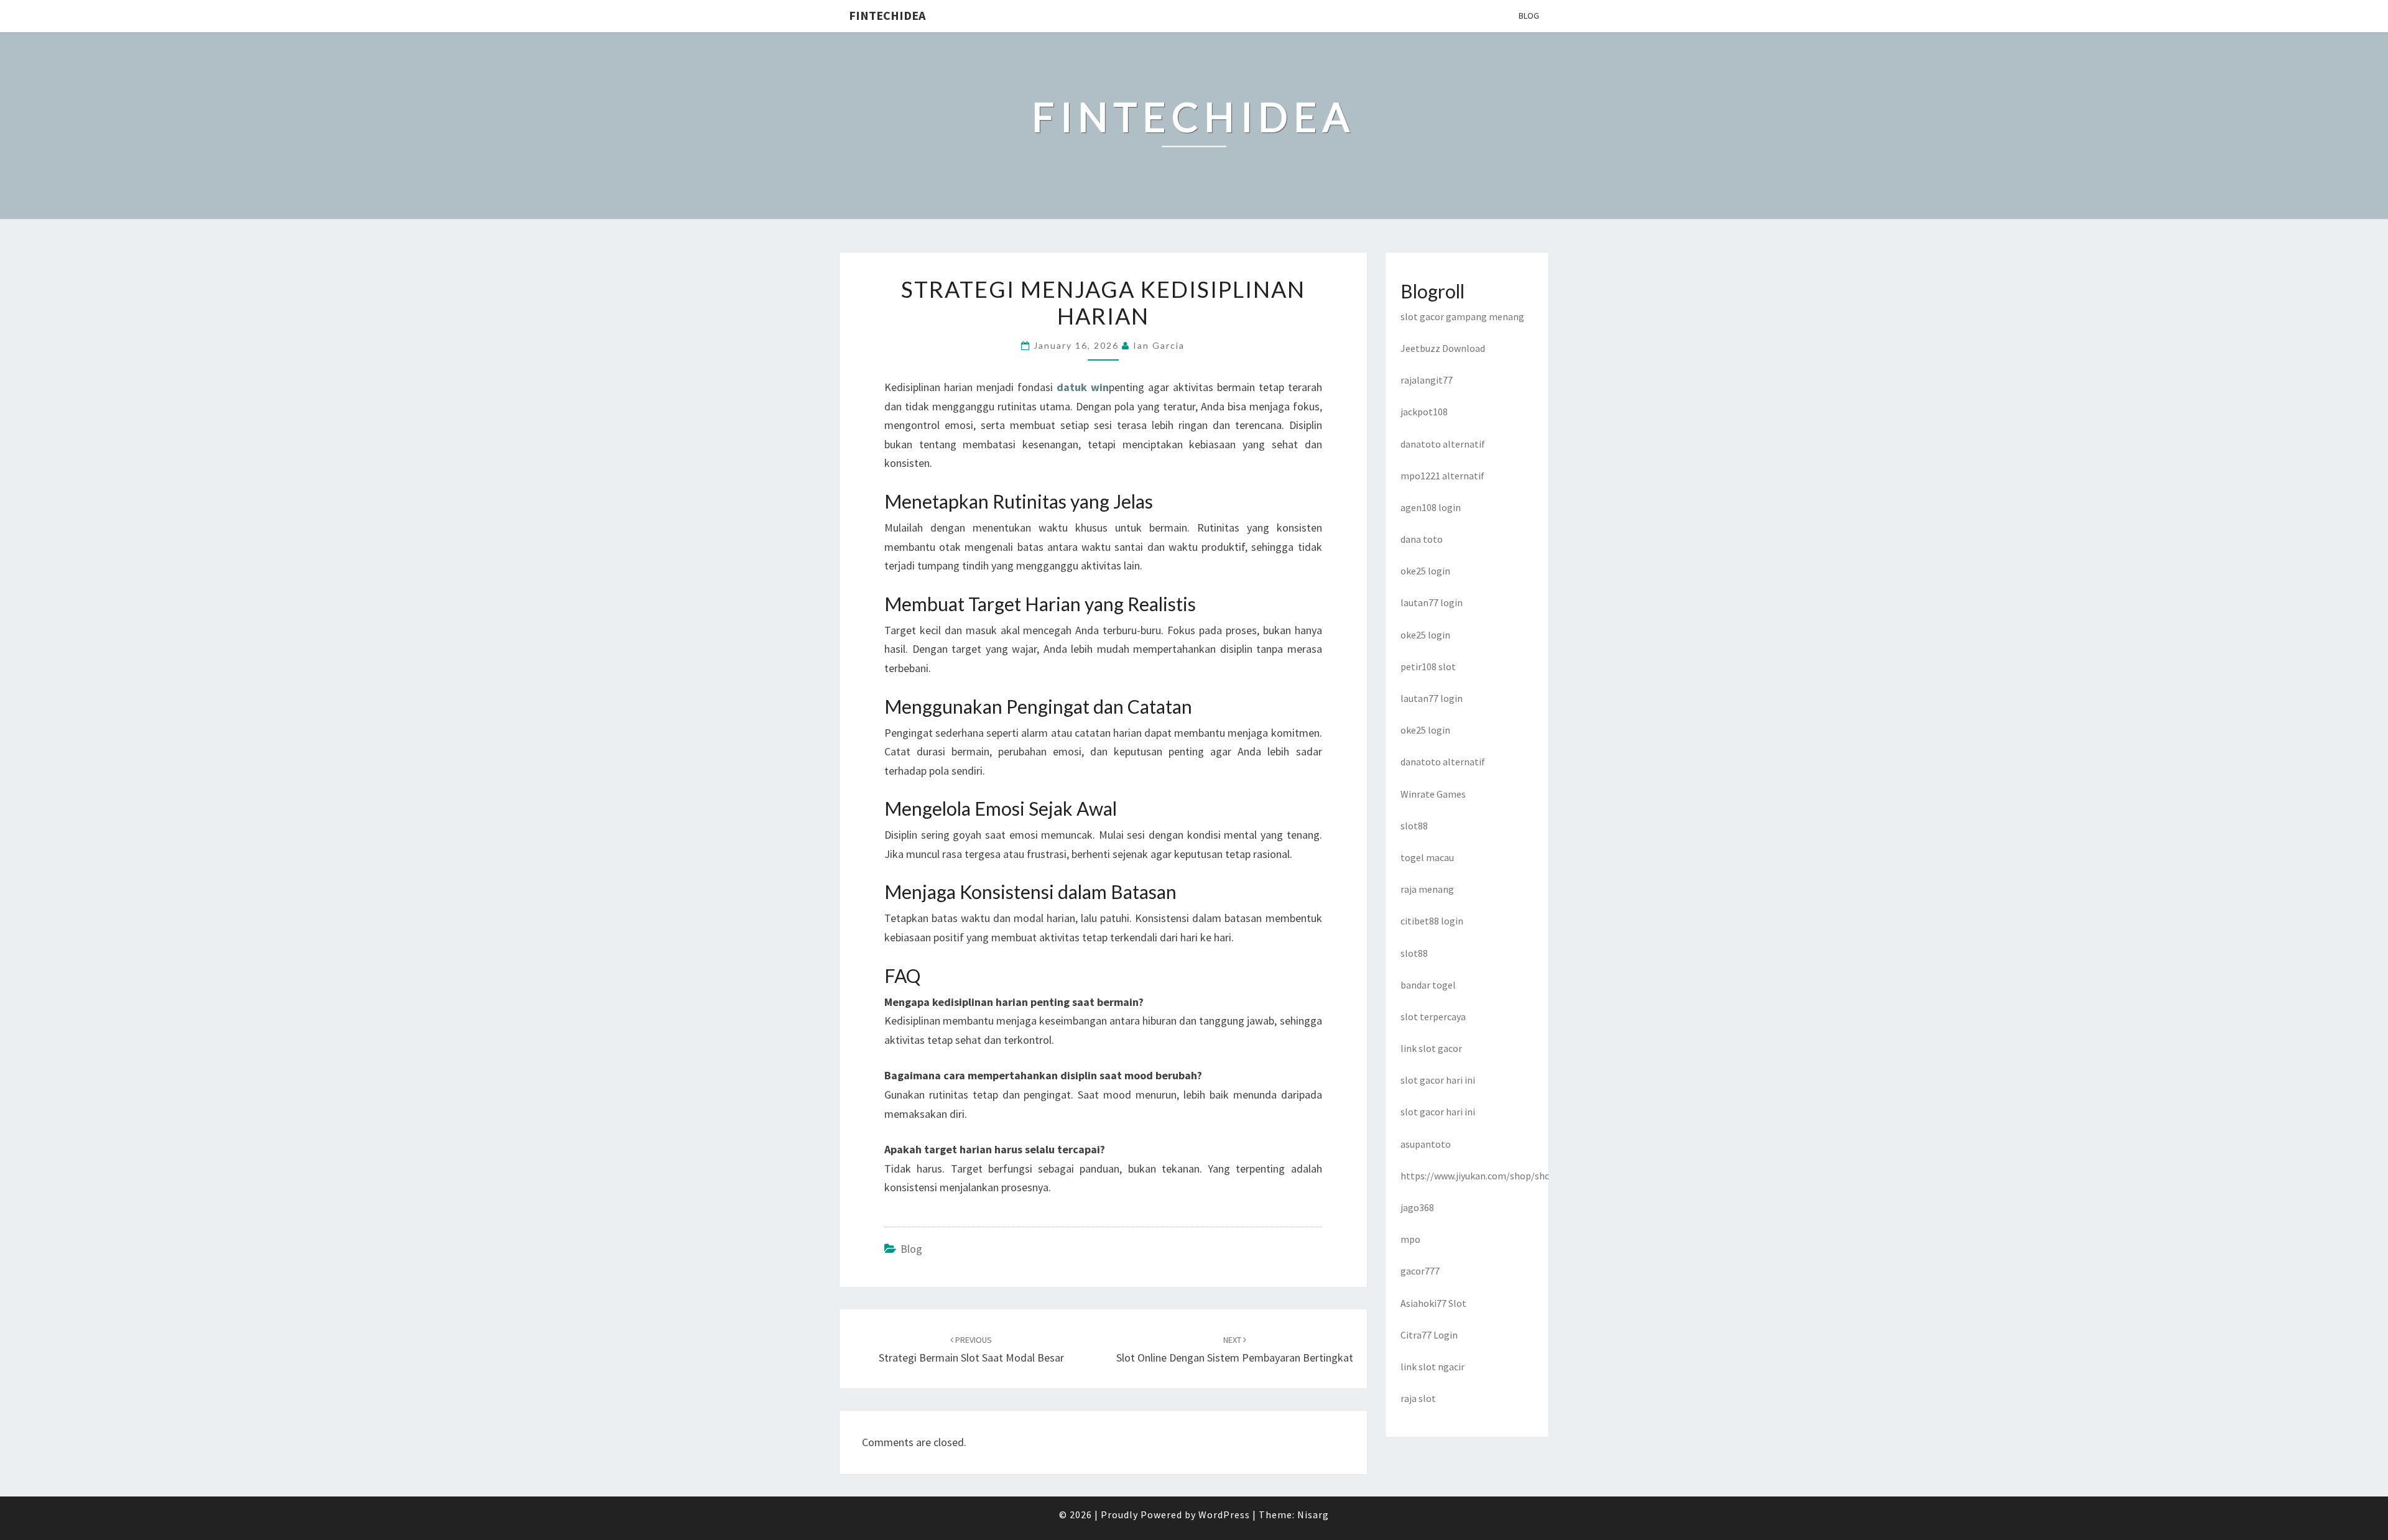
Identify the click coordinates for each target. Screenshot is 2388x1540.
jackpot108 (1424, 412)
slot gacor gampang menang (1462, 316)
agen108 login (1431, 507)
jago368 (1417, 1207)
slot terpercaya (1433, 1017)
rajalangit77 (1427, 380)
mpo (1410, 1239)
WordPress (1224, 1515)
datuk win (1083, 387)
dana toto (1422, 539)
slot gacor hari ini (1438, 1080)
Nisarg (1313, 1515)
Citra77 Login (1429, 1335)
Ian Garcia (1159, 345)
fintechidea (887, 15)
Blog (1529, 16)
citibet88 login (1432, 921)
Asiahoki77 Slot (1433, 1303)
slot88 (1414, 826)
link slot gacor (1431, 1048)
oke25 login (1425, 571)
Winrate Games (1433, 794)
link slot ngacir (1432, 1367)
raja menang (1427, 889)
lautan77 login (1432, 602)
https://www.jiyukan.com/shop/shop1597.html (1500, 1176)
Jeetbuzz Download (1443, 348)
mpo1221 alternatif (1442, 476)
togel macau (1427, 857)
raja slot (1418, 1398)
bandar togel (1428, 985)
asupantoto (1426, 1144)
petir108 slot (1428, 666)
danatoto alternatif (1443, 444)
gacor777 (1420, 1271)
